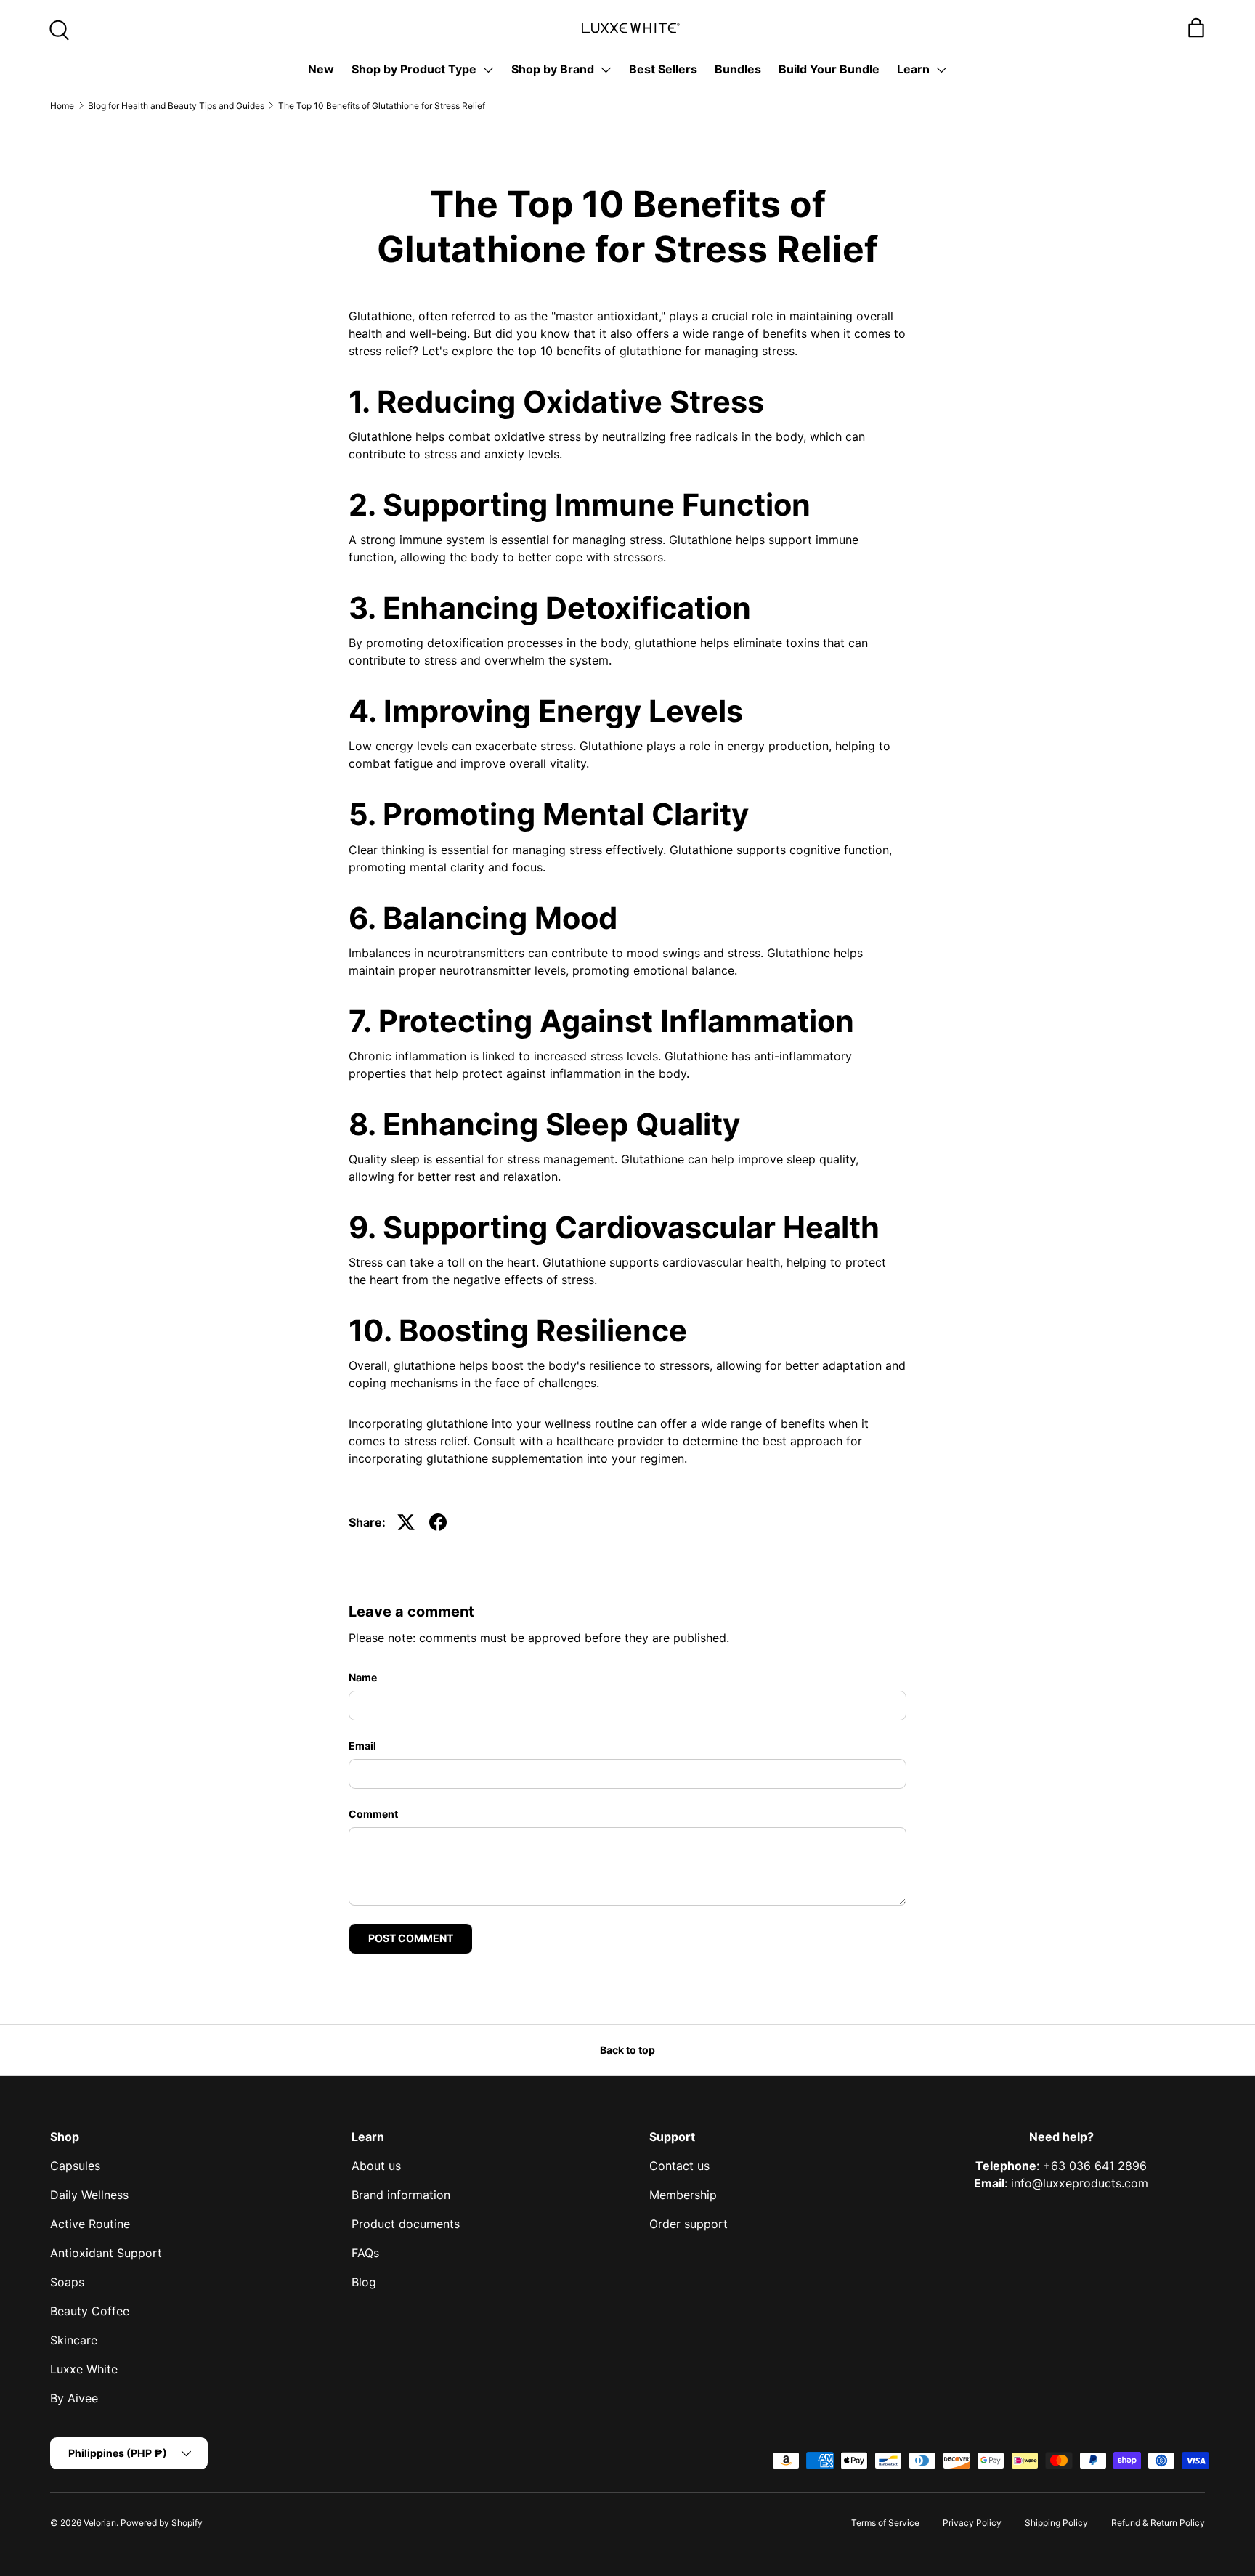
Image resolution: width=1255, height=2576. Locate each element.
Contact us (679, 2166)
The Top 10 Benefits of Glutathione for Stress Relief (382, 106)
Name (363, 1677)
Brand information (401, 2195)
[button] (1196, 28)
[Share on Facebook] (438, 1522)
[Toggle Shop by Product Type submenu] (488, 70)
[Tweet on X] (406, 1522)
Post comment (411, 1938)
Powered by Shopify (162, 2523)
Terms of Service (885, 2523)
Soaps (67, 2282)
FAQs (365, 2253)
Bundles (738, 69)
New (321, 69)
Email (362, 1746)
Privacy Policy (972, 2523)
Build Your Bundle (829, 69)
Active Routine (90, 2224)
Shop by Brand (553, 69)
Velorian (100, 2523)
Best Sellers (663, 69)
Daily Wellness (89, 2195)
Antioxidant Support (106, 2253)
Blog (364, 2282)
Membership (683, 2195)
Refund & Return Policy (1158, 2523)
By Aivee (74, 2398)
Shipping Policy (1056, 2523)
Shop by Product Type (414, 69)
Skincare (74, 2340)
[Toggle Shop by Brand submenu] (606, 70)
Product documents (406, 2224)
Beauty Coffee (90, 2311)
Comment (373, 1814)
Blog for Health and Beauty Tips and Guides (176, 106)
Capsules (75, 2166)
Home (62, 106)
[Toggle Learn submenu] (941, 70)
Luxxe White (84, 2369)
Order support (689, 2224)
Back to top (627, 2050)
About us (376, 2166)
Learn (913, 69)
